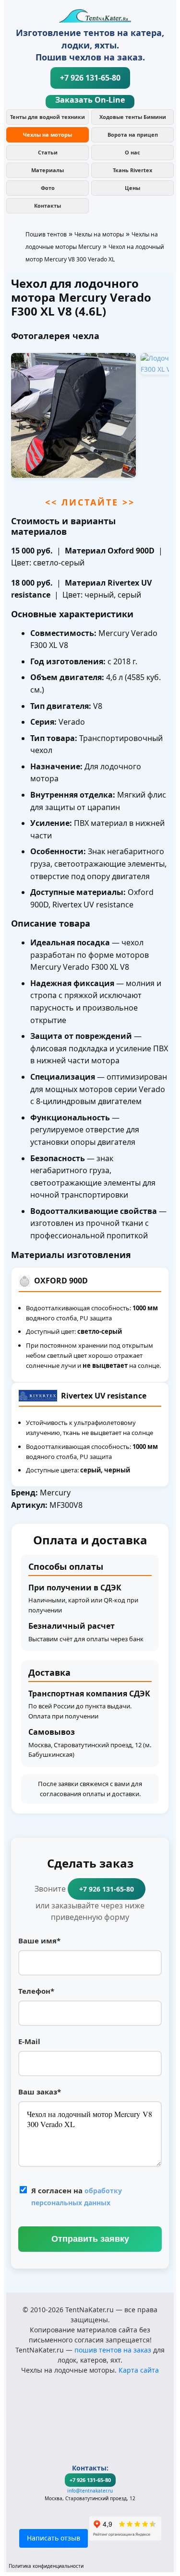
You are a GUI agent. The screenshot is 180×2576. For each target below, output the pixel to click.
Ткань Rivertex (132, 170)
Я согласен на (77, 2196)
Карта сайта (139, 2370)
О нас (132, 152)
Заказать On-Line (90, 100)
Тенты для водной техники (48, 117)
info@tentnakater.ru (90, 2491)
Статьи (48, 152)
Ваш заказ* (40, 2092)
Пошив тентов (46, 234)
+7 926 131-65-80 (90, 78)
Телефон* (36, 1991)
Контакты (48, 206)
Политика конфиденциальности (46, 2566)
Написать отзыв (54, 2538)
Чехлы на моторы (48, 135)
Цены (132, 188)
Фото (48, 188)
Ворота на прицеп (133, 135)
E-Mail (29, 2041)
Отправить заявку (90, 2239)
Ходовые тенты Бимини (133, 117)
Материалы (48, 170)
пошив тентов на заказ (113, 2350)
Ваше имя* (39, 1941)
